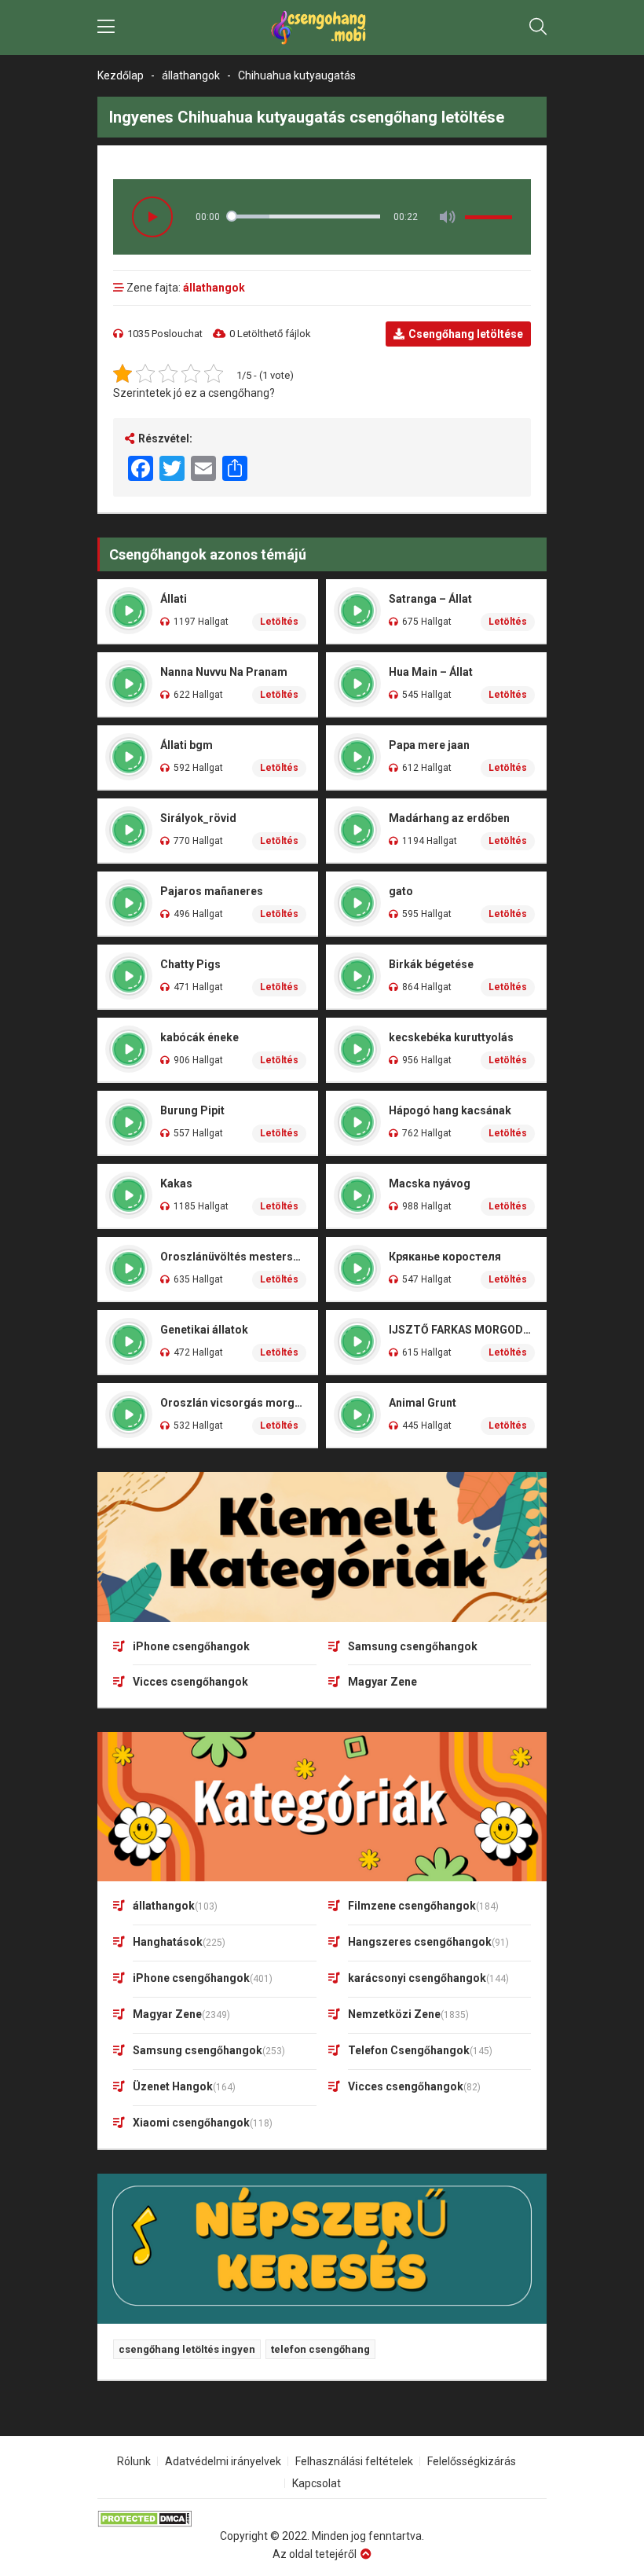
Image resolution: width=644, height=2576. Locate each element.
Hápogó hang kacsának (450, 1110)
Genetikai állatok (204, 1330)
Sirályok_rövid (198, 818)
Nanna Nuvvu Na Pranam (224, 672)
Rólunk (134, 2461)
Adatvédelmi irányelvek (223, 2461)
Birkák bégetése (431, 964)
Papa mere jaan (429, 745)
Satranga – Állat (430, 599)
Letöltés (279, 622)
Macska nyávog (430, 1183)
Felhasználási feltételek (354, 2461)
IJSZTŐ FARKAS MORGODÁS (462, 1330)
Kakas (176, 1183)
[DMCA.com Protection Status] (322, 2519)
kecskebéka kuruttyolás (451, 1037)
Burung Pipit (192, 1110)
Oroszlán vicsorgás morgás (233, 1403)
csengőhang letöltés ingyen (187, 2349)
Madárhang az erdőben (449, 818)
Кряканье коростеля (445, 1257)
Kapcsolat (317, 2483)
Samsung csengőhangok (413, 1646)
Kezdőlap (121, 75)
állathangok (191, 75)
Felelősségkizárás (472, 2461)
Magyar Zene (382, 1682)
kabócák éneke (199, 1037)
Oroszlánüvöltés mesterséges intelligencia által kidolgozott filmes (233, 1257)
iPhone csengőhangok (191, 1646)
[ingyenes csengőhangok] (322, 28)
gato (401, 891)
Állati (174, 599)
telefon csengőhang (320, 2349)
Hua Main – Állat (431, 672)
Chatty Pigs (190, 964)
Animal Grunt (423, 1403)
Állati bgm (187, 745)
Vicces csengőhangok (190, 1682)
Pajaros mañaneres (212, 891)
